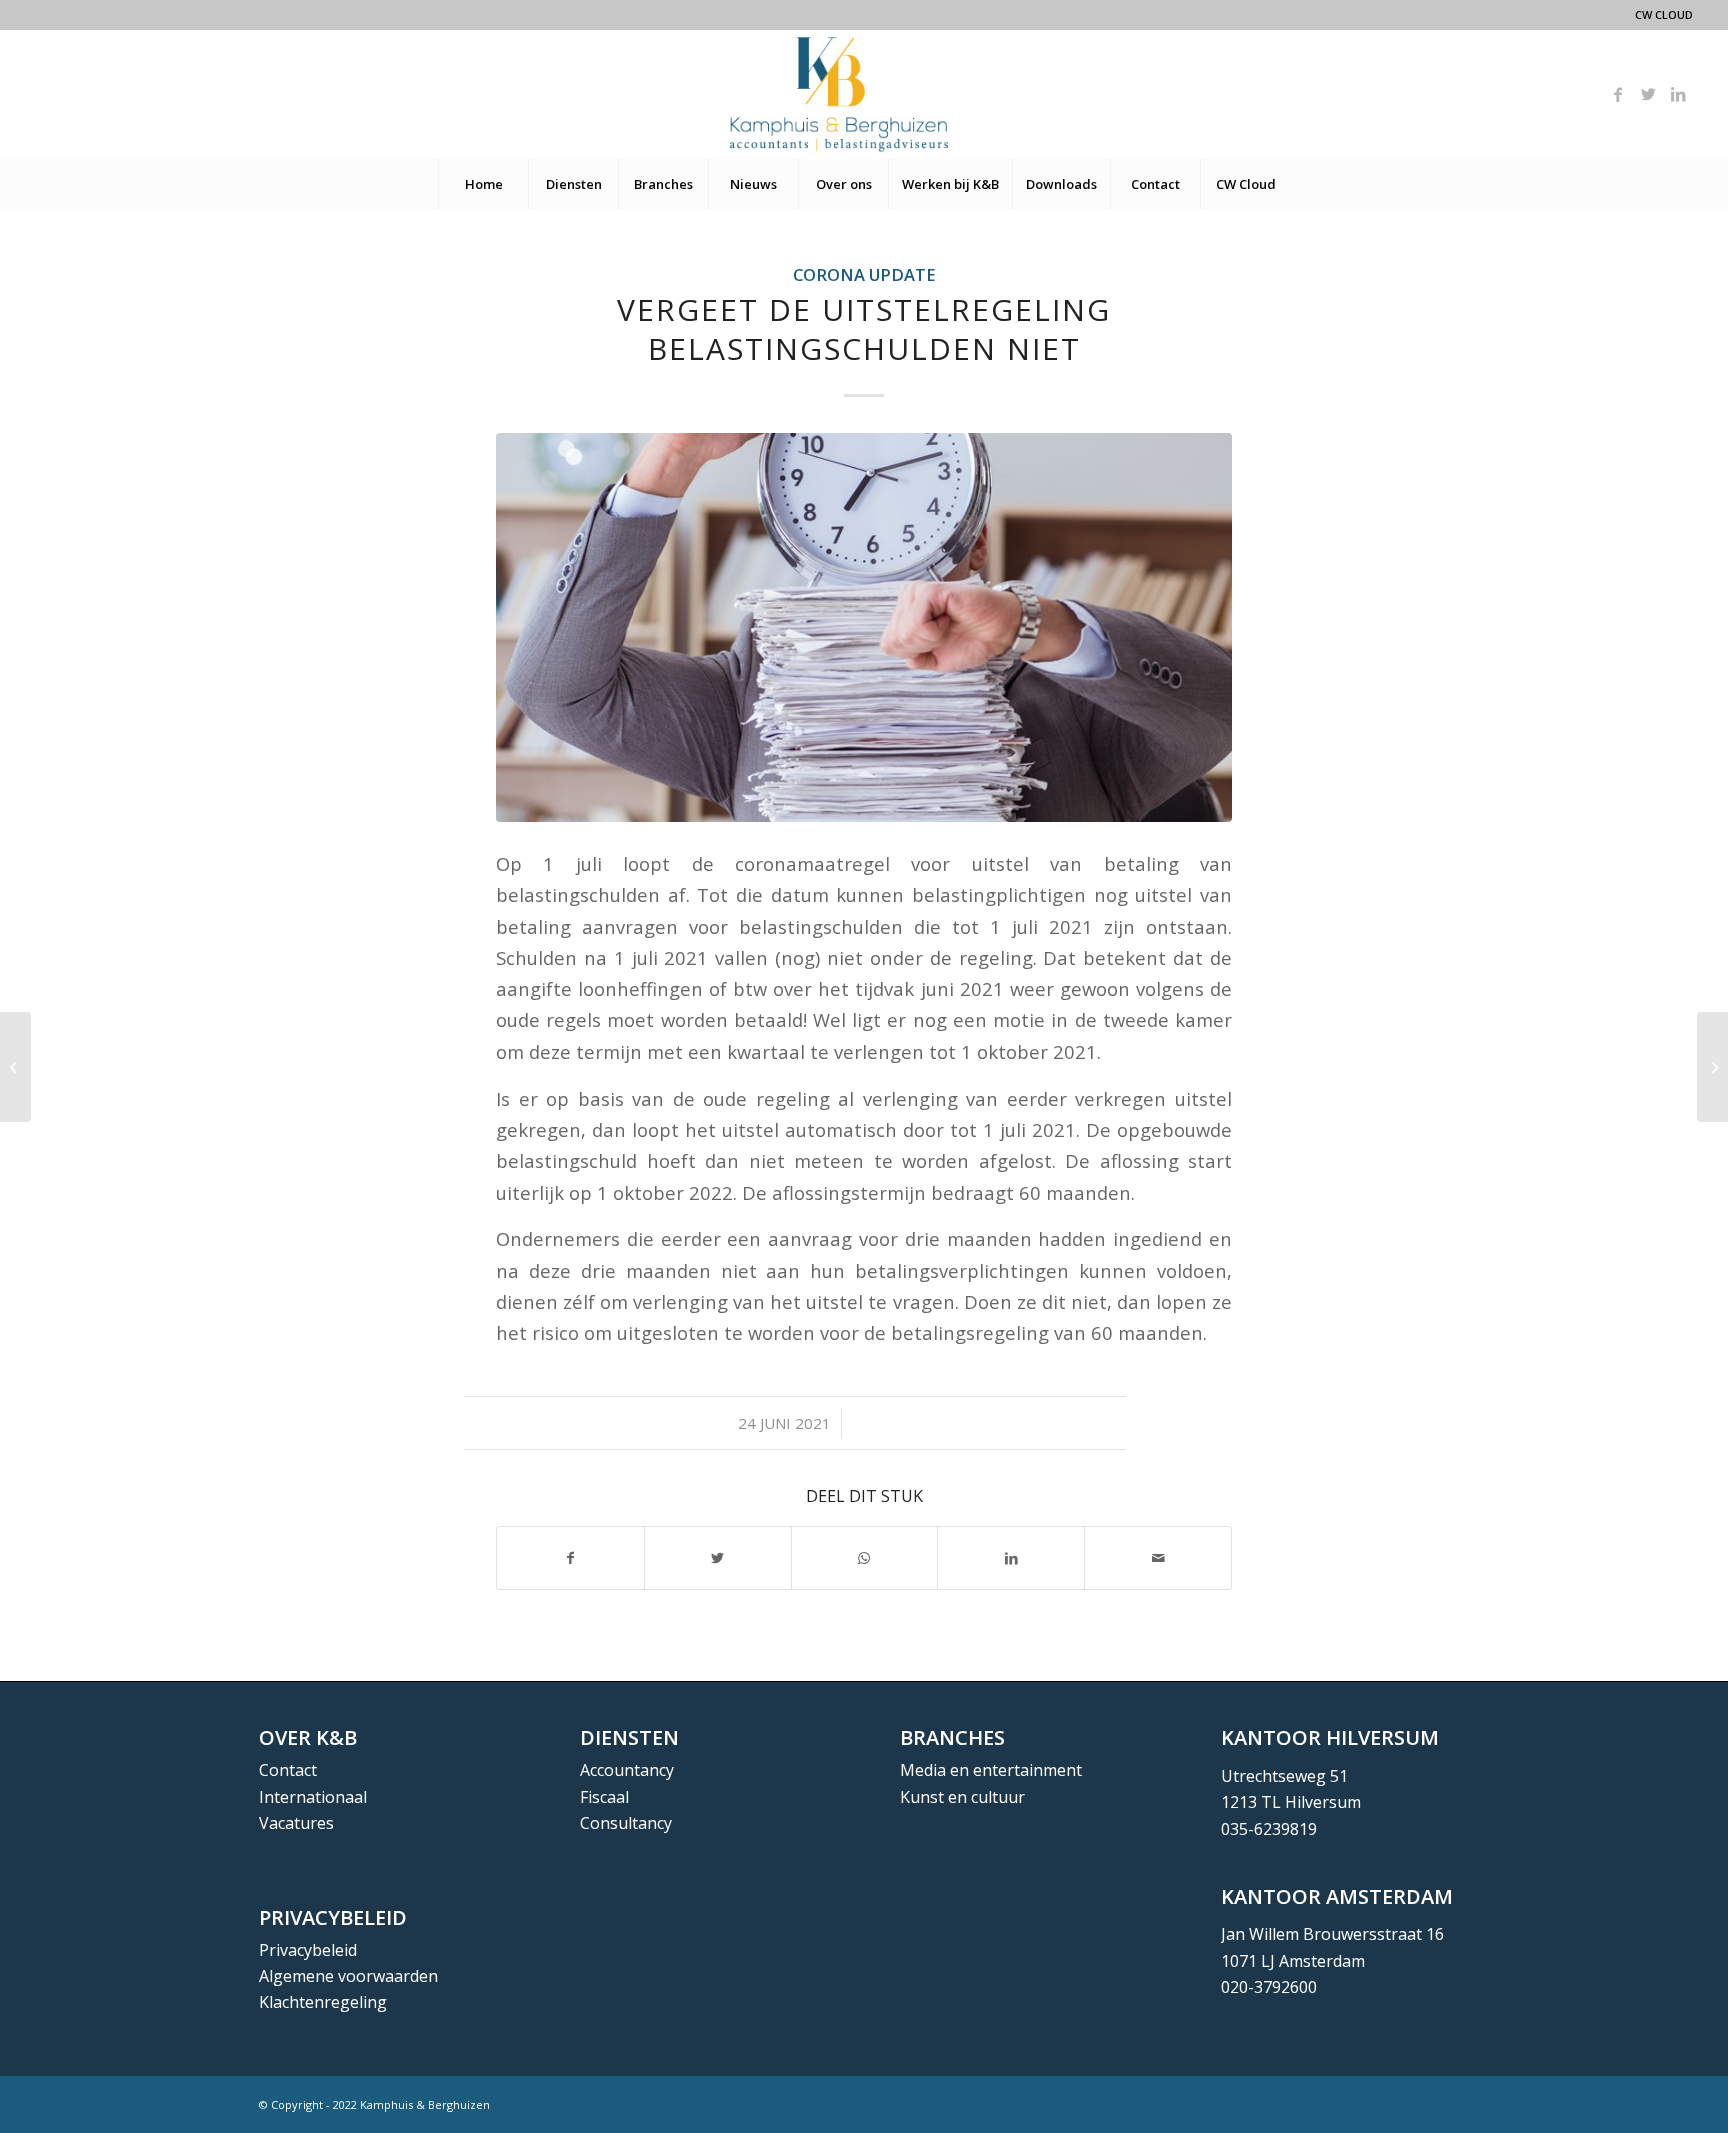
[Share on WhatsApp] (865, 1558)
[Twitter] (1648, 94)
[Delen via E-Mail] (1158, 1558)
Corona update (864, 274)
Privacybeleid (308, 1950)
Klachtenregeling (323, 2002)
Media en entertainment (991, 1770)
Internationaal (313, 1797)
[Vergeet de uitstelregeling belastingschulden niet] (864, 627)
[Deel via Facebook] (570, 1558)
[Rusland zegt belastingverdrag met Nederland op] (15, 1067)
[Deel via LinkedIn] (1011, 1558)
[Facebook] (1618, 94)
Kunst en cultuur (962, 1797)
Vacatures (296, 1823)
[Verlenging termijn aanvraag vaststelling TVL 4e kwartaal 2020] (1712, 1067)
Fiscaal (604, 1797)
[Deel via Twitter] (718, 1558)
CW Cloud (1664, 14)
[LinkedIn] (1678, 94)
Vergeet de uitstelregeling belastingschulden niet (864, 329)
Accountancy (627, 1770)
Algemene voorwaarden (348, 1976)
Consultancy (626, 1823)
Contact (288, 1770)
